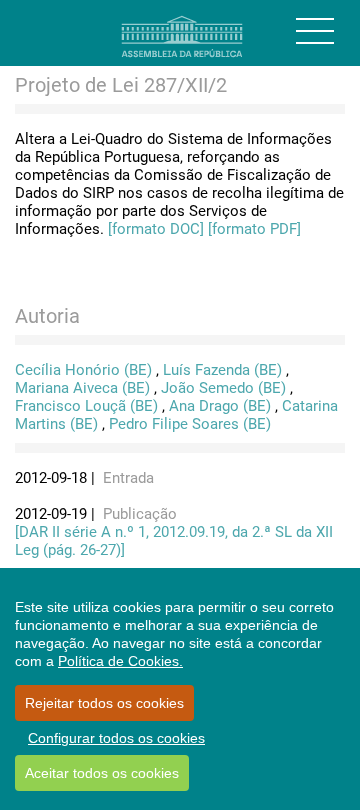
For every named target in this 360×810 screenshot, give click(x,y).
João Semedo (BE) (223, 388)
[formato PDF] (254, 229)
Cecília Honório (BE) (83, 370)
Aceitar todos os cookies (102, 773)
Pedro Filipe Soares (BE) (190, 424)
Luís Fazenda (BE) (222, 370)
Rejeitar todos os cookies (104, 703)
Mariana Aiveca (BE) (82, 388)
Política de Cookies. (120, 661)
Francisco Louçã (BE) (86, 406)
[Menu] (315, 31)
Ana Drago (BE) (220, 406)
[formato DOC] (156, 229)
